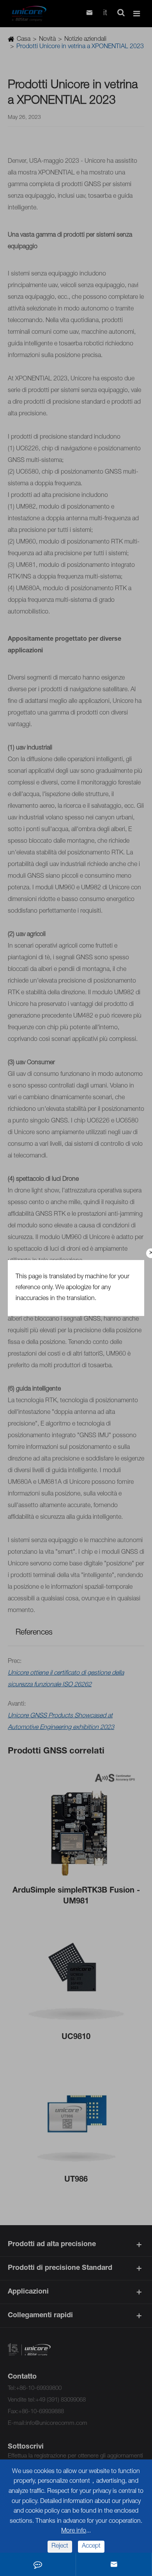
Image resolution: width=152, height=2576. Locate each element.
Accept (91, 2546)
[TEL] (38, 2564)
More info (74, 2531)
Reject (60, 2546)
